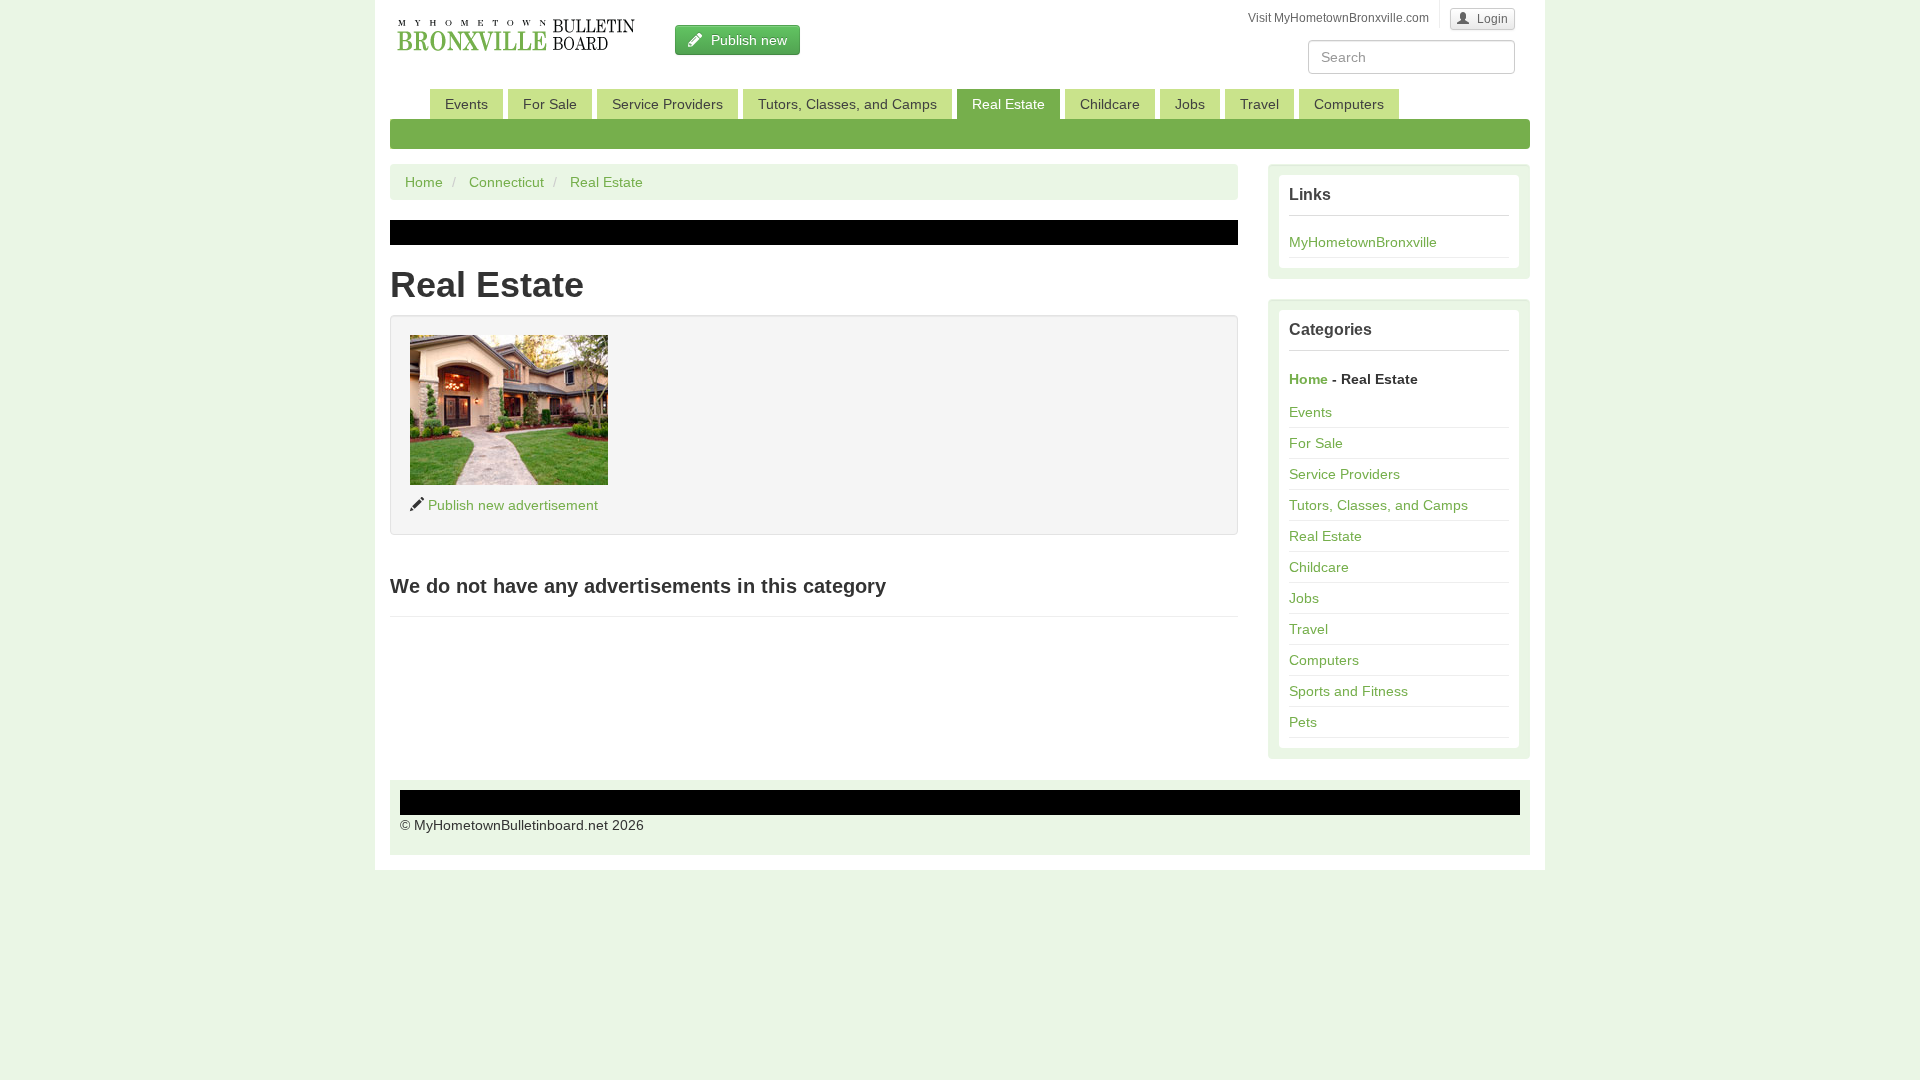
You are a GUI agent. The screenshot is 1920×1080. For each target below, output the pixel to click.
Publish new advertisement (513, 505)
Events (466, 104)
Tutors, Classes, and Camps (847, 104)
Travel (1259, 104)
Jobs (1190, 104)
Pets (1303, 722)
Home (424, 182)
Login (1491, 19)
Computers (1349, 104)
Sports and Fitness (1348, 691)
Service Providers (667, 104)
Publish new (747, 40)
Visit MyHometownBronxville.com (1338, 18)
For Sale (550, 104)
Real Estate (1008, 104)
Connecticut (506, 182)
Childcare (1110, 104)
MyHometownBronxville (1363, 242)
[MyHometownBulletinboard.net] (510, 25)
